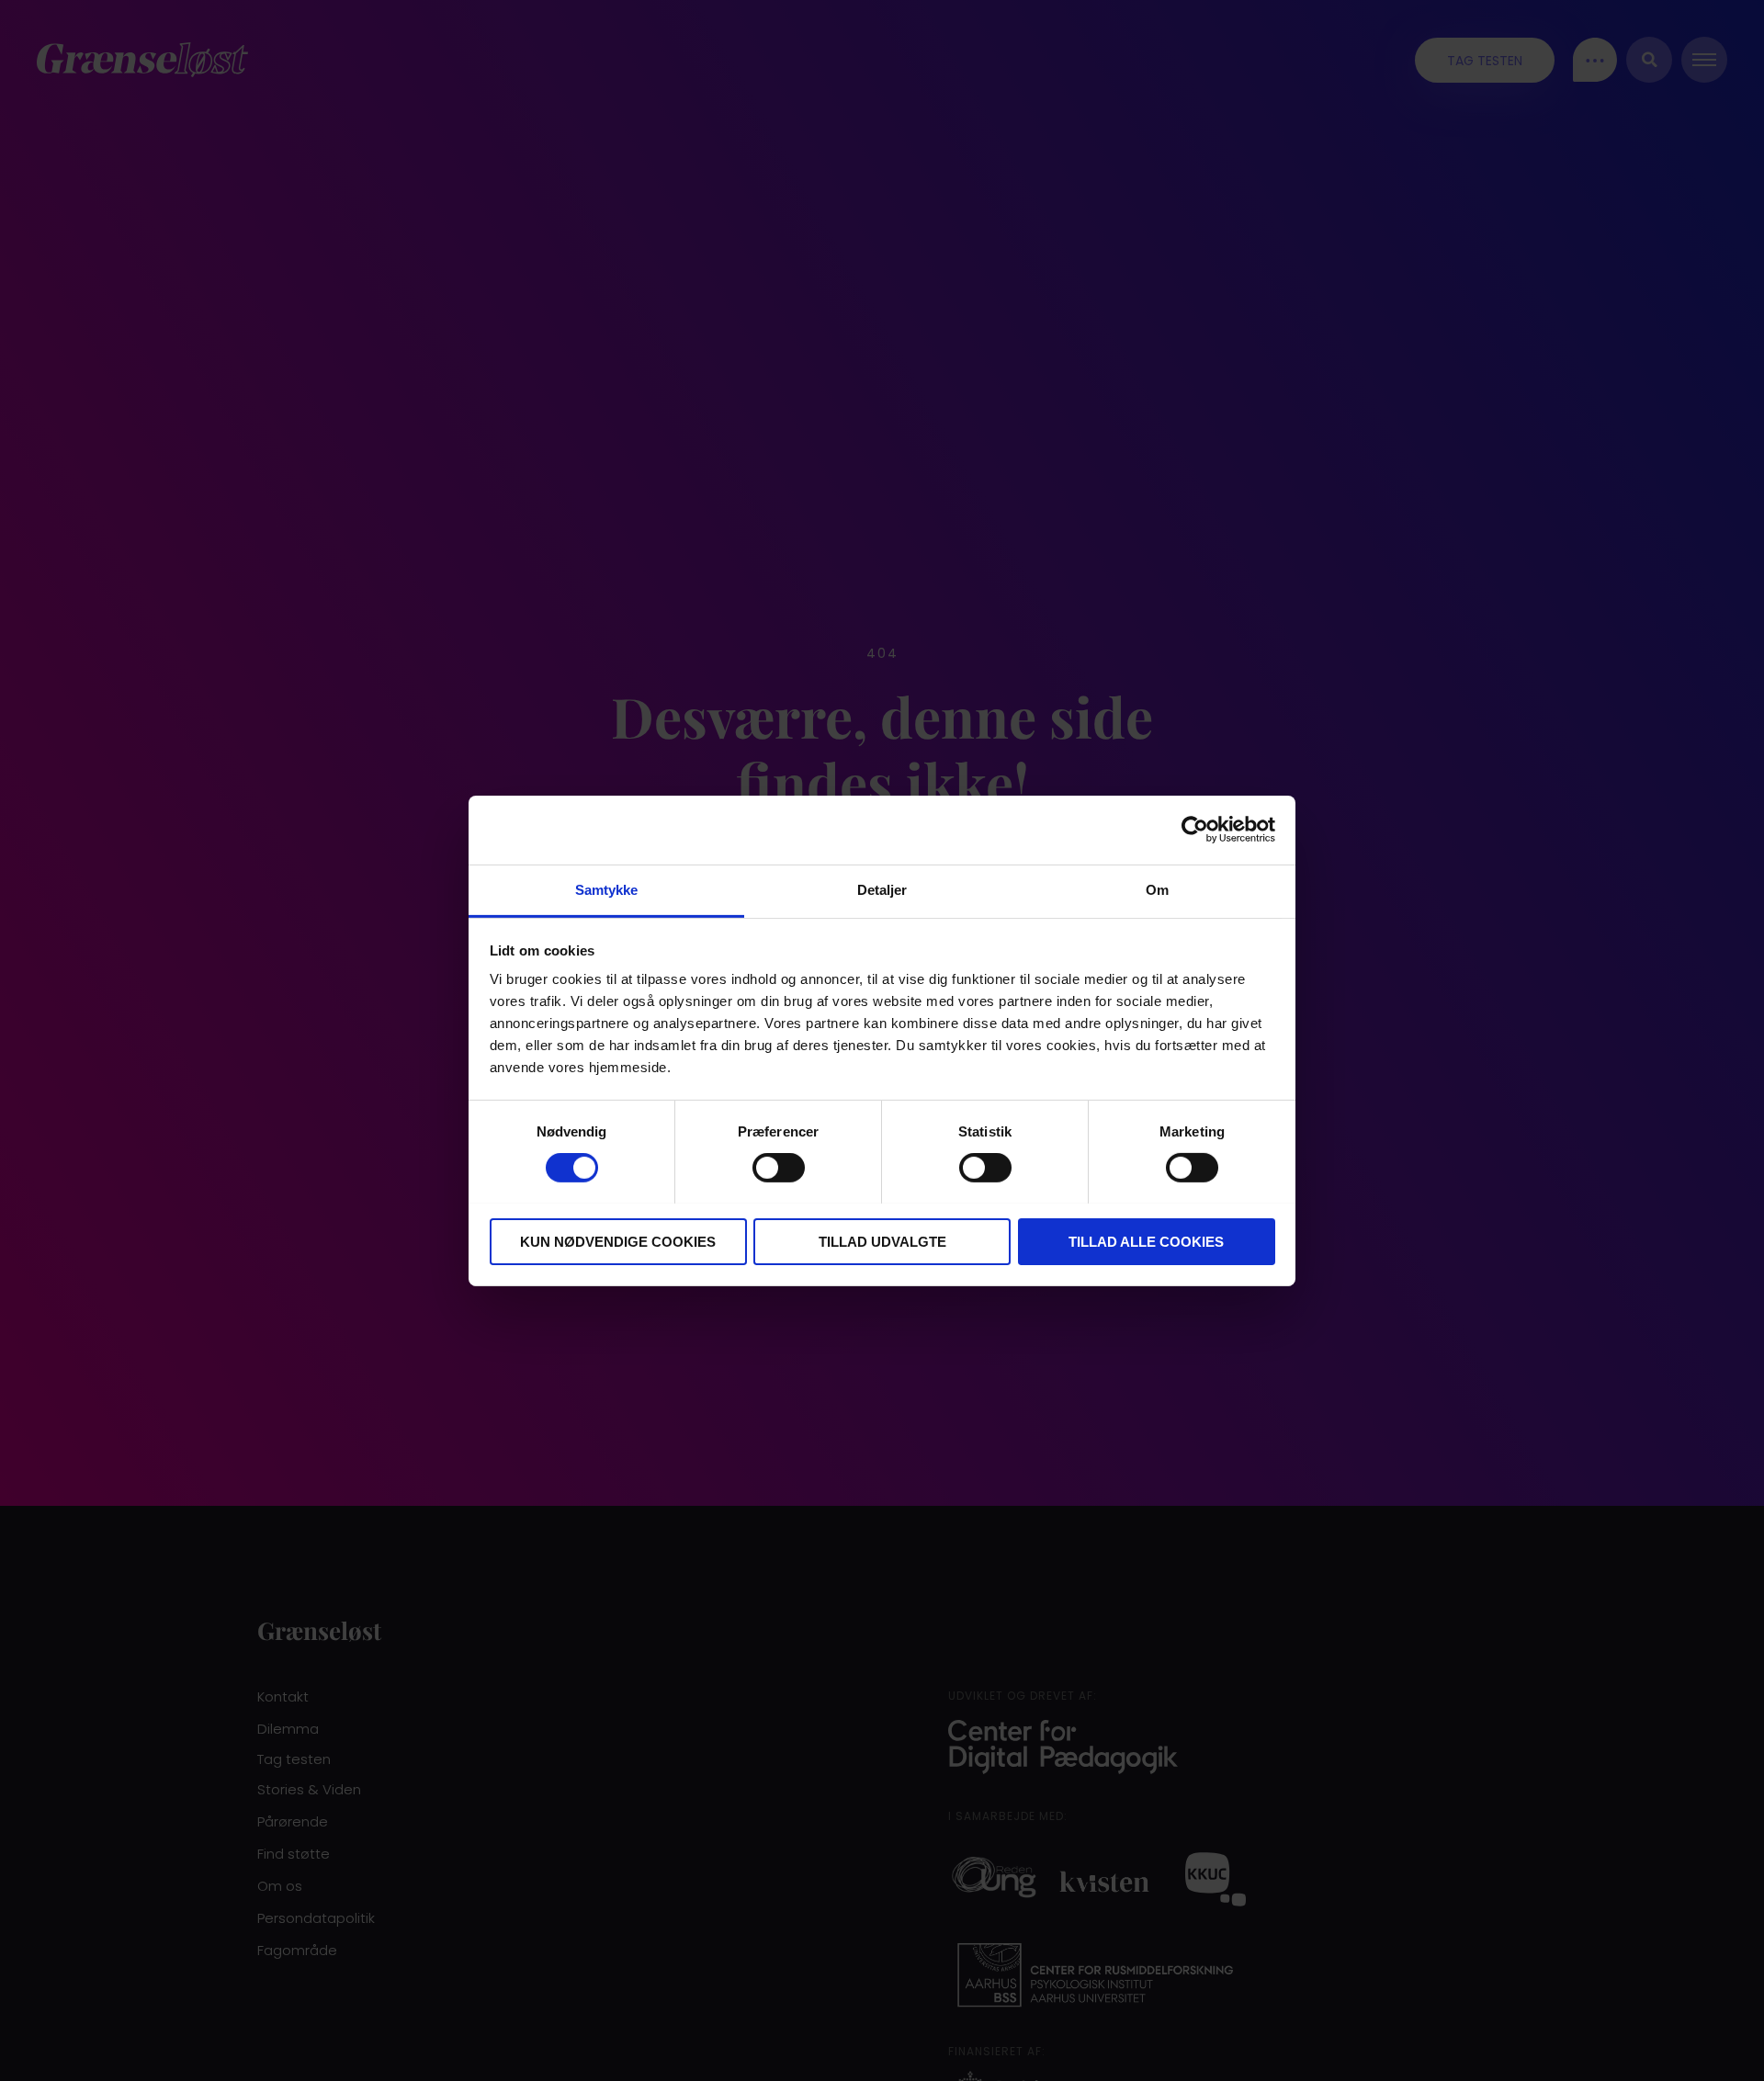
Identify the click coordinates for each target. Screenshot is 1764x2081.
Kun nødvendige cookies (618, 1241)
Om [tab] (1157, 889)
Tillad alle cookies (1146, 1241)
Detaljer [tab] (882, 889)
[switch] (779, 1168)
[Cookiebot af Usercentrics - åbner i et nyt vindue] (1195, 830)
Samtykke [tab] (607, 889)
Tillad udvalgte (882, 1241)
